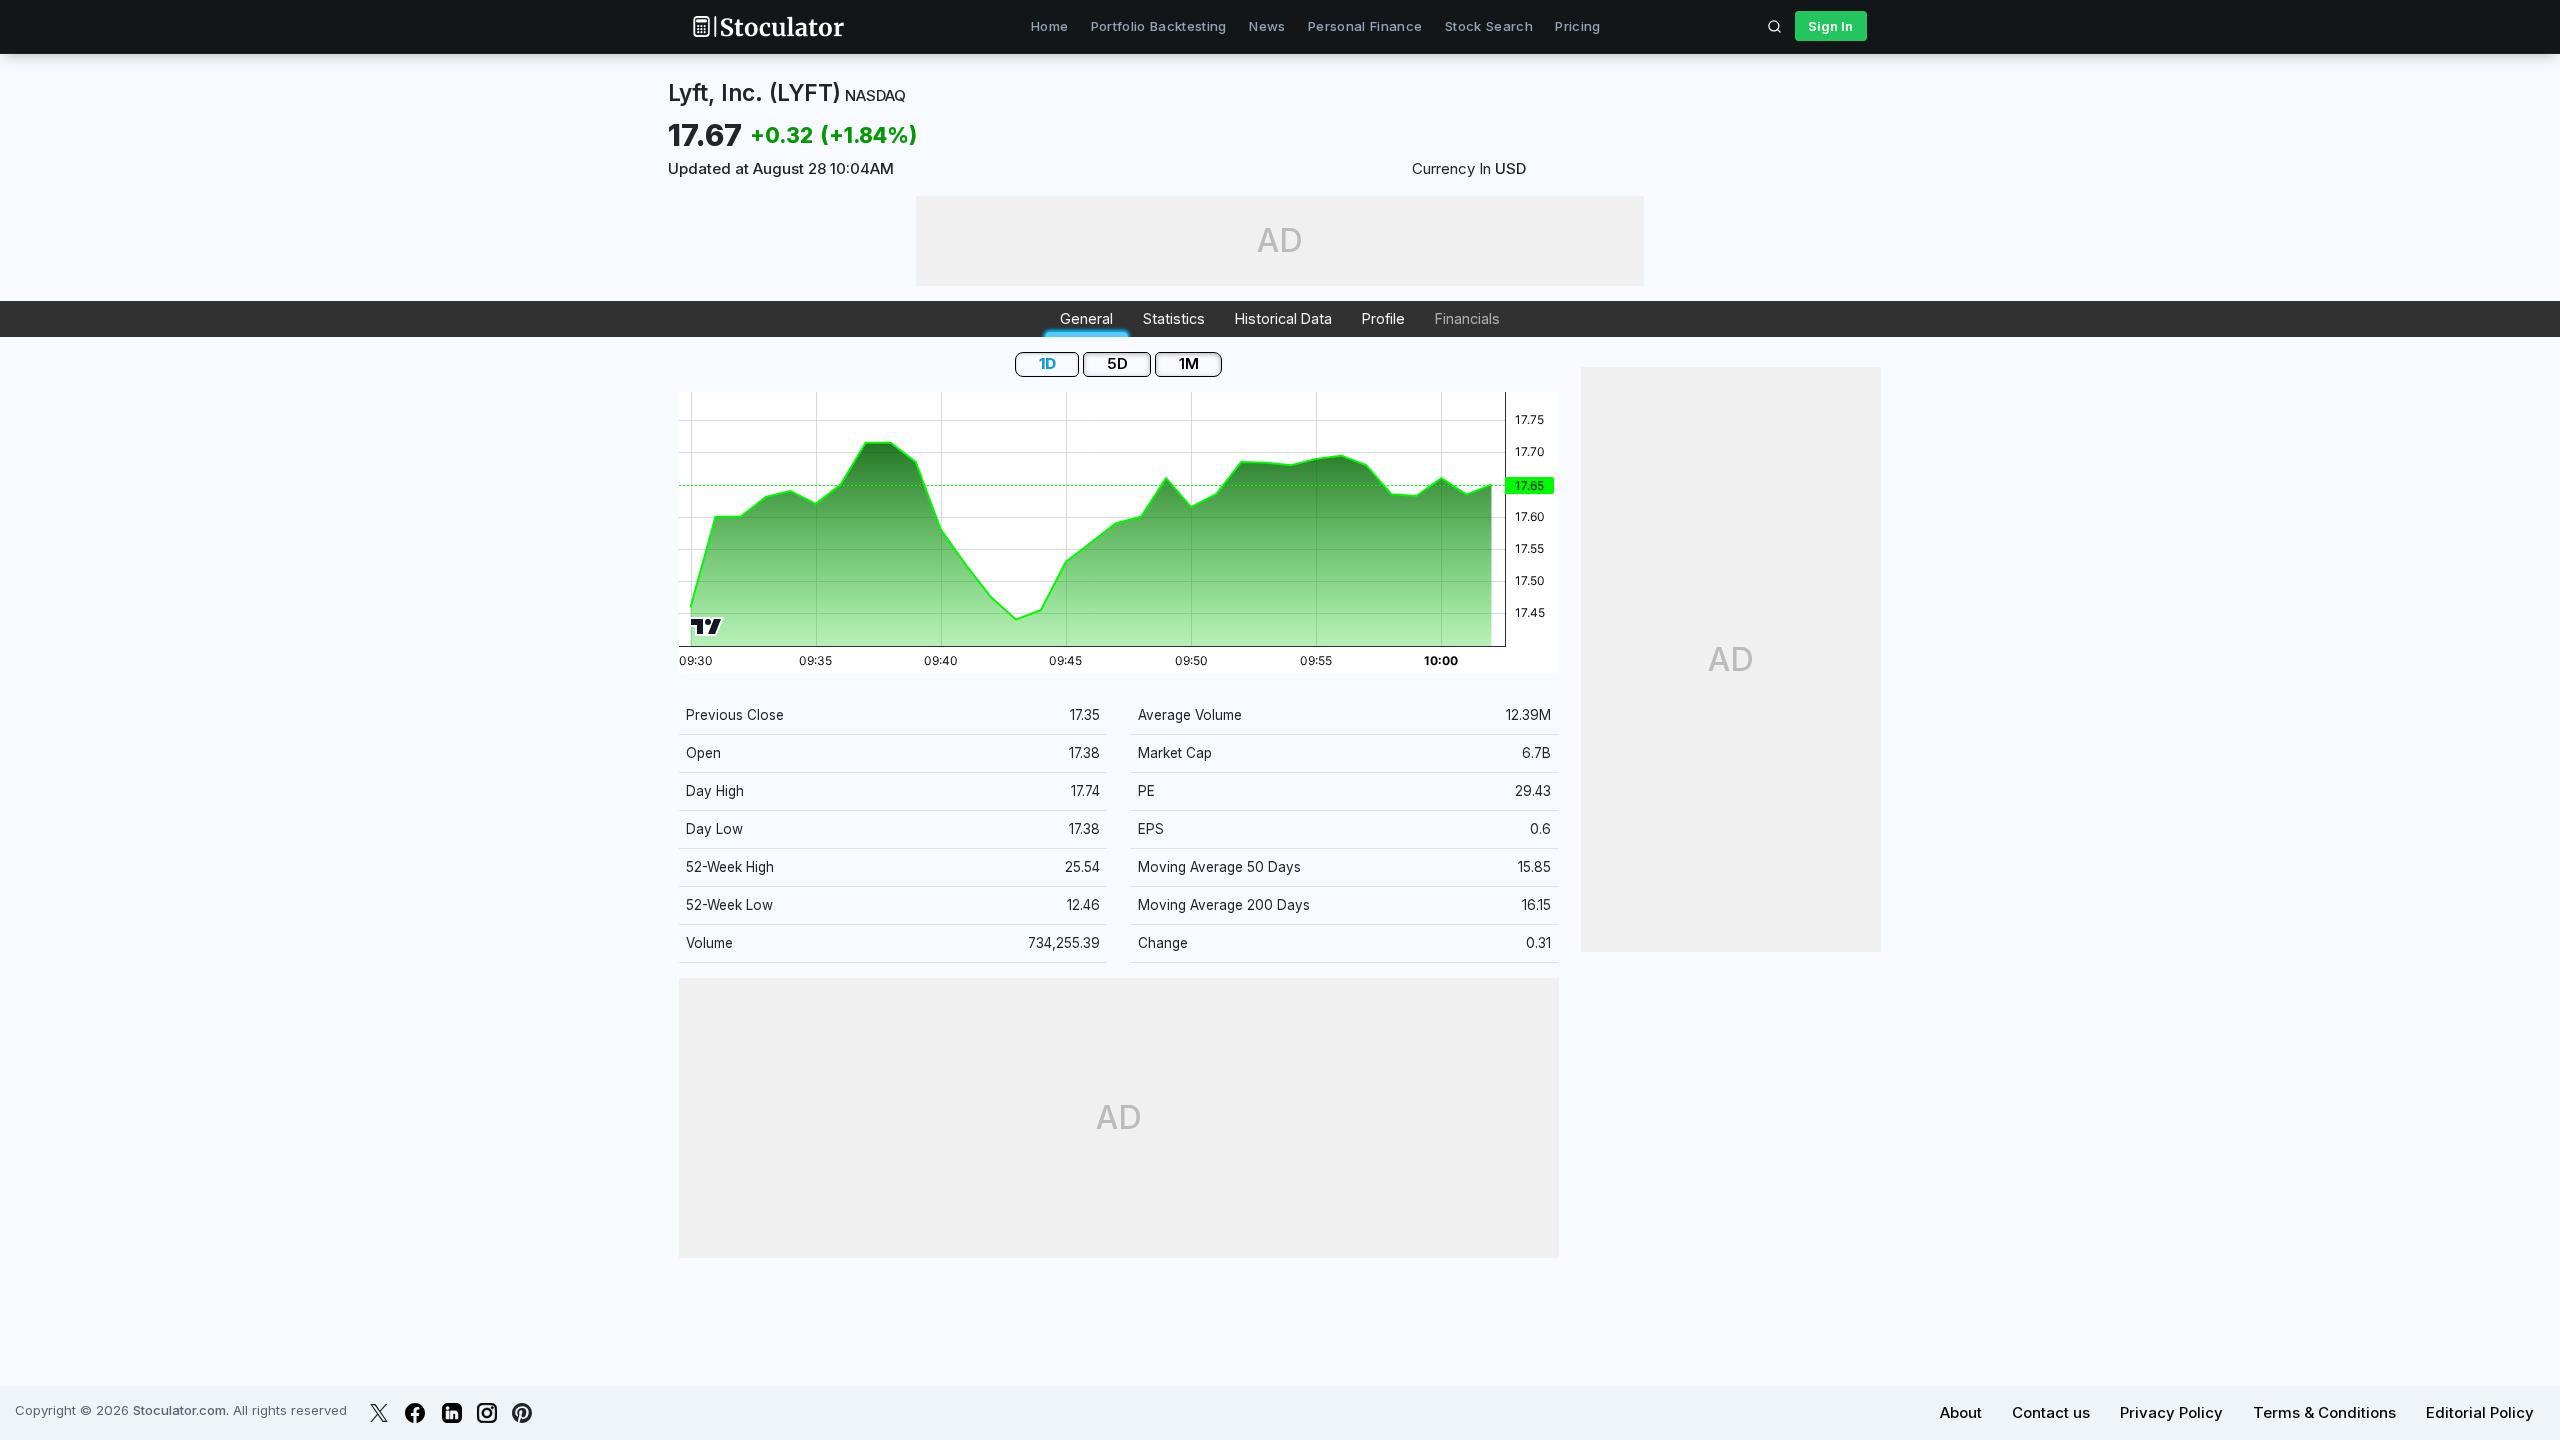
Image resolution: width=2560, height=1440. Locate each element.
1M (1189, 363)
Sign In (1830, 26)
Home (1049, 26)
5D (1117, 363)
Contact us (2051, 1412)
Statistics (1174, 318)
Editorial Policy (2480, 1412)
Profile (1383, 318)
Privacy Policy (2171, 1412)
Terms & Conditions (2324, 1412)
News (1267, 26)
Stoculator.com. (181, 1410)
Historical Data (1283, 318)
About (1961, 1412)
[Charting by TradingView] (706, 626)
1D (1047, 363)
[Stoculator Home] (768, 26)
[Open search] (1775, 26)
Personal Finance (1365, 26)
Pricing (1577, 26)
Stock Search (1489, 26)
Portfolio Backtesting (1159, 26)
